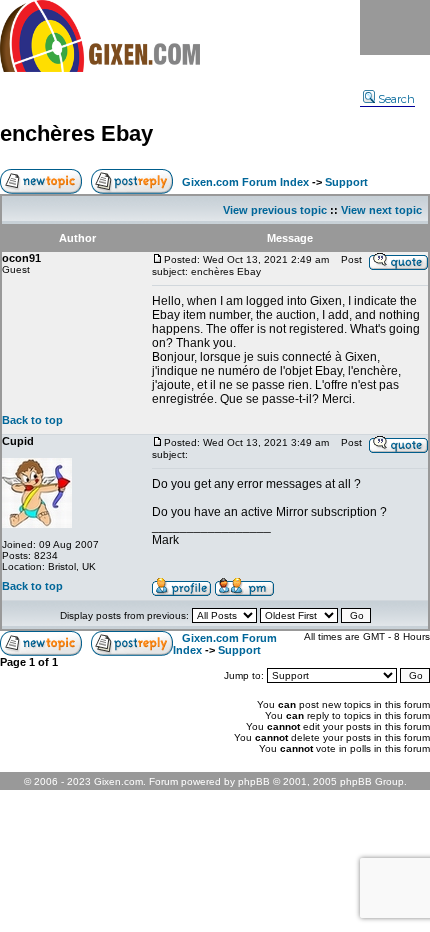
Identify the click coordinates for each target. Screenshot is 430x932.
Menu (395, 27)
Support (346, 182)
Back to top (32, 420)
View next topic (381, 210)
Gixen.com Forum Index (245, 182)
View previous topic (275, 210)
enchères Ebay (76, 133)
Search (396, 99)
